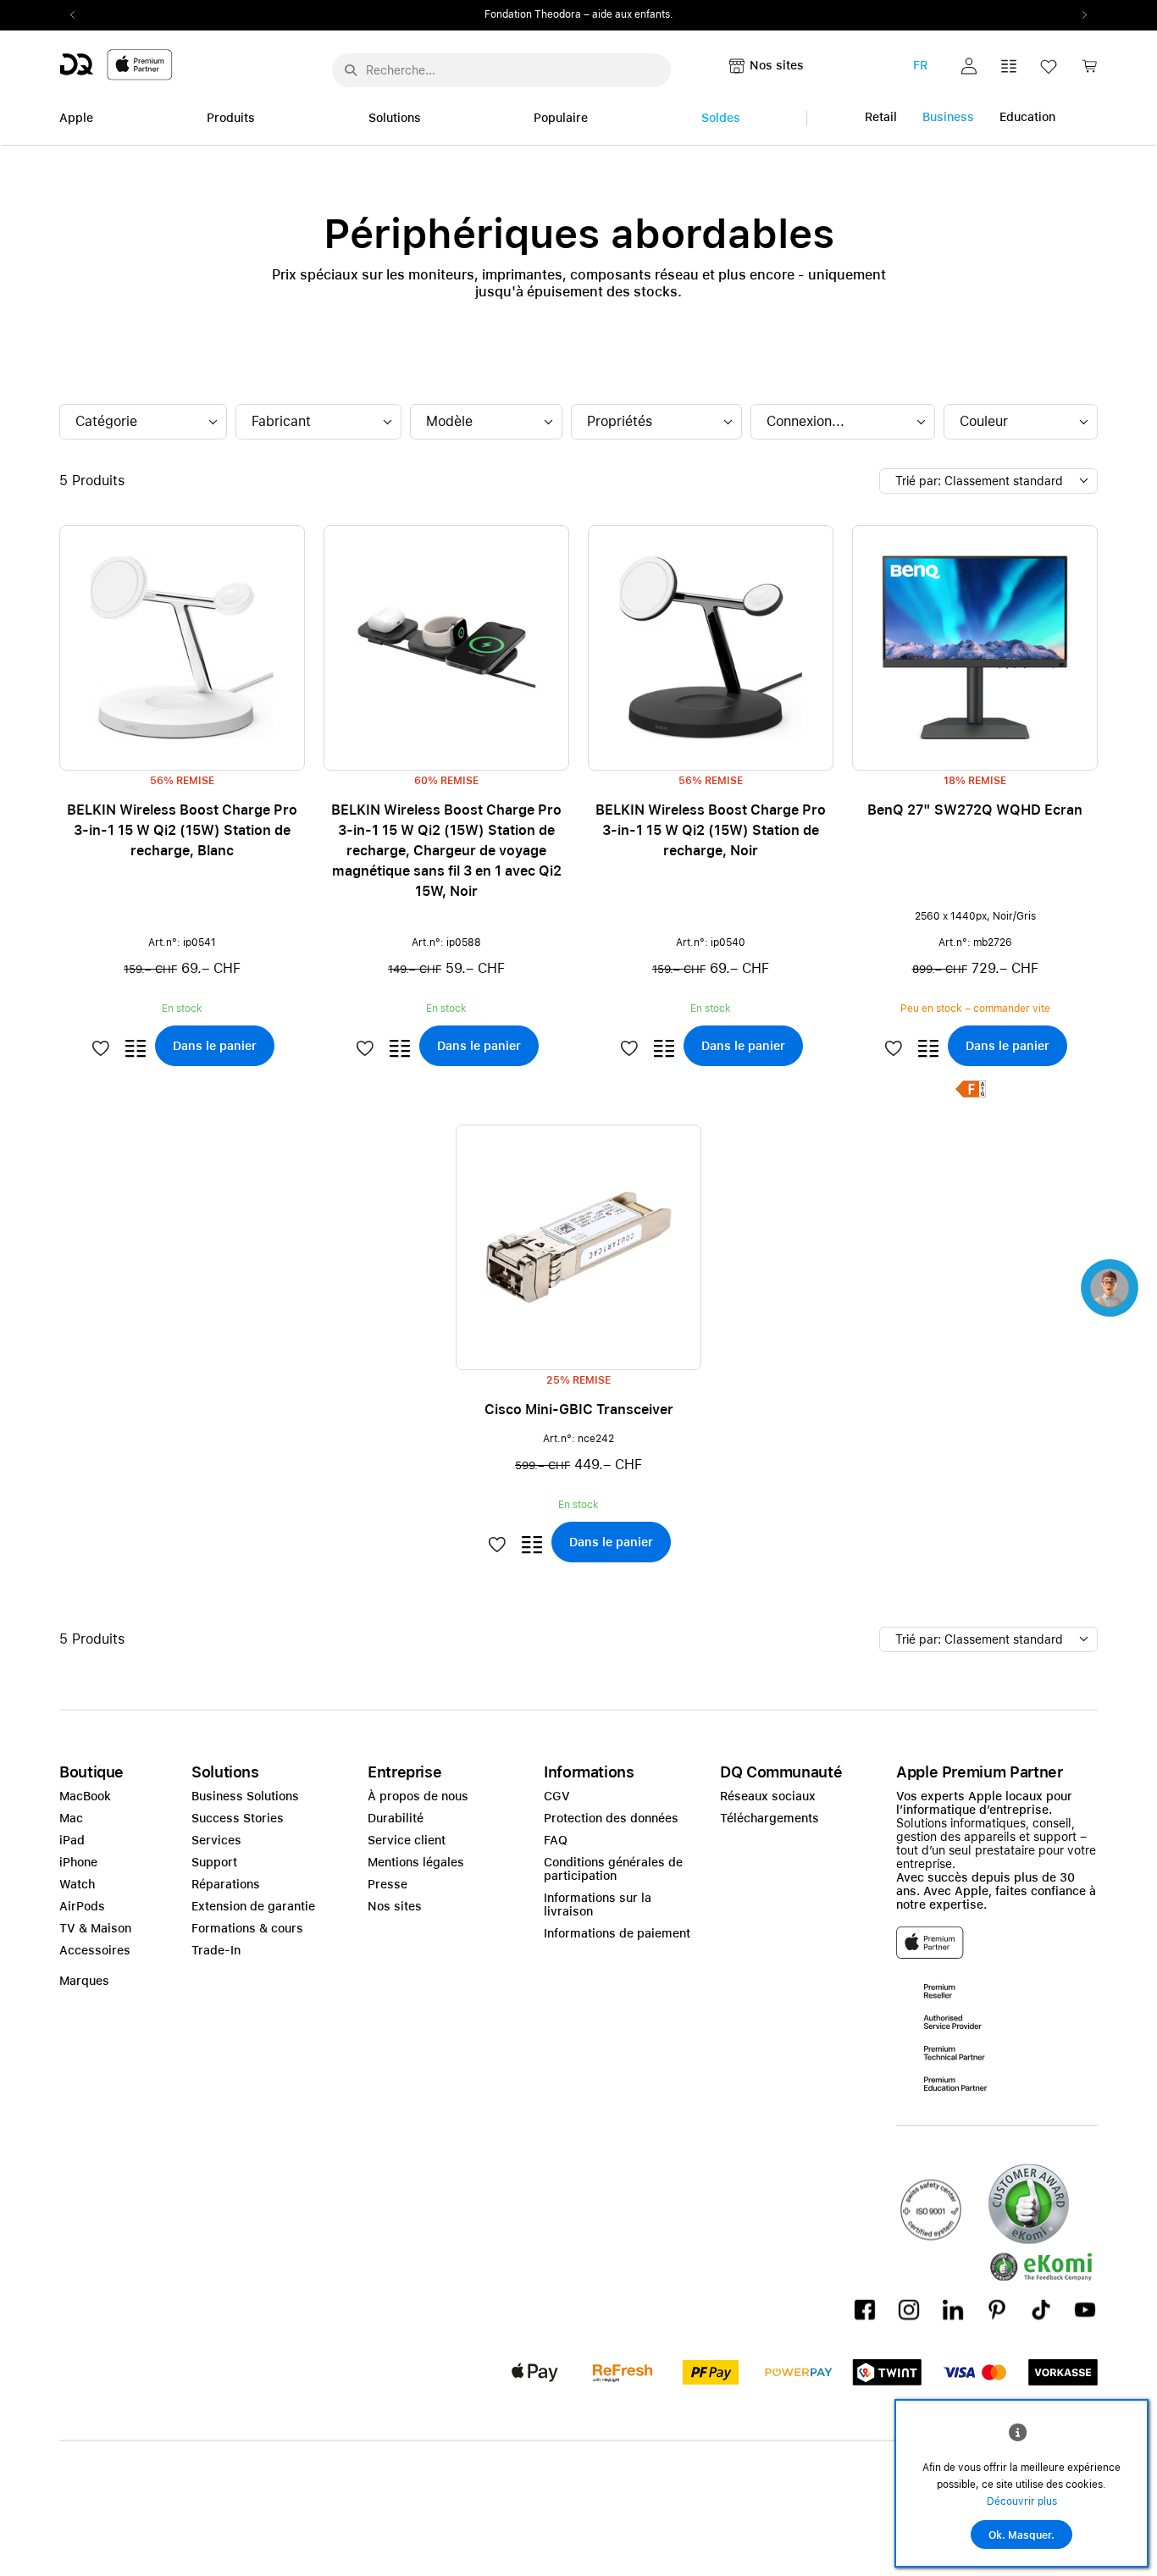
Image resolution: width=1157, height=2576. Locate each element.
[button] (969, 66)
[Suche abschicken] (351, 70)
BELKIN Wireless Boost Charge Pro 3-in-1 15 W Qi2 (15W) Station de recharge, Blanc (182, 830)
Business (948, 117)
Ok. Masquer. (1021, 2535)
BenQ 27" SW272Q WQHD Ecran (975, 810)
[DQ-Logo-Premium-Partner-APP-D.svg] (116, 64)
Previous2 (78, 15)
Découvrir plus (1022, 2501)
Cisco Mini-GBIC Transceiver (579, 1410)
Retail (881, 117)
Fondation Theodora (533, 14)
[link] (1089, 71)
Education (1027, 117)
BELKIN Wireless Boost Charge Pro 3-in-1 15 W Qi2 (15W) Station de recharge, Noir (711, 830)
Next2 (1079, 15)
